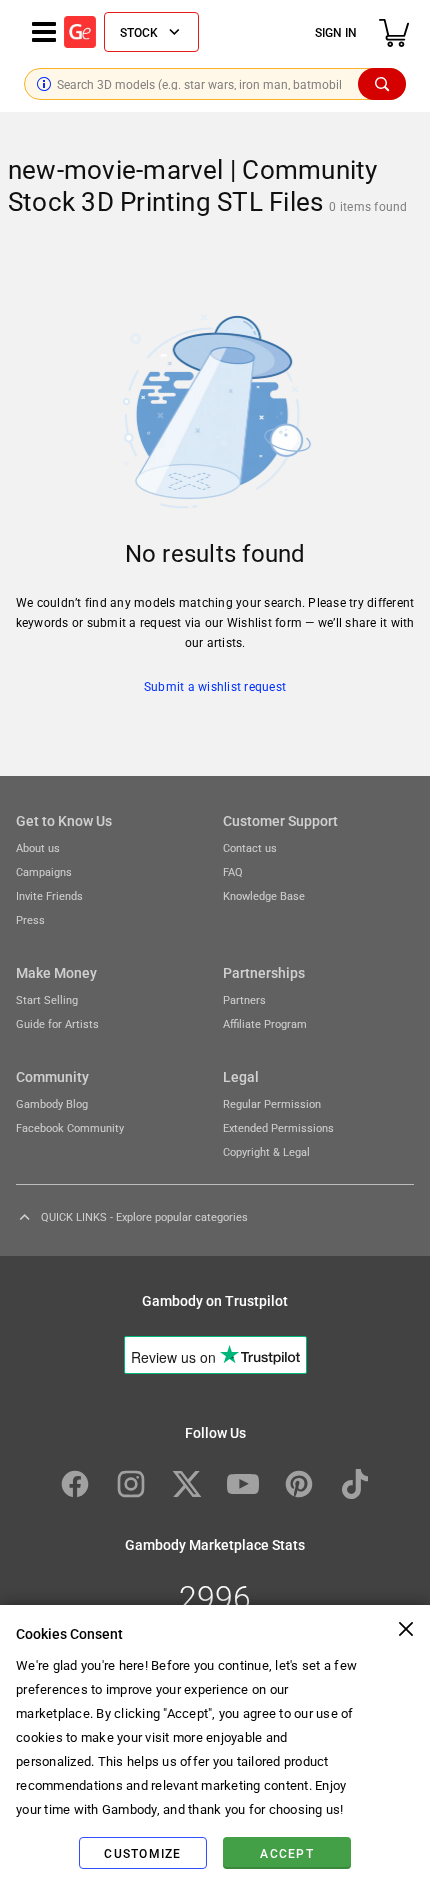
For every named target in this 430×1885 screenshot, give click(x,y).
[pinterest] (299, 1484)
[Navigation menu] (44, 32)
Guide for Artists (57, 1023)
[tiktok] (355, 1484)
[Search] (382, 84)
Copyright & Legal (266, 1151)
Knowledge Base (264, 895)
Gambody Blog (52, 1103)
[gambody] (80, 32)
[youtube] (243, 1484)
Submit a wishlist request (215, 686)
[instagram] (131, 1484)
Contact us (250, 847)
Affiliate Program (265, 1023)
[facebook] (75, 1484)
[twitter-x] (187, 1484)
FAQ (233, 871)
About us (38, 847)
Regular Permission (272, 1103)
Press (30, 919)
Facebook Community (70, 1127)
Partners (244, 999)
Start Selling (47, 999)
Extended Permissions (278, 1127)
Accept (287, 1853)
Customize (142, 1853)
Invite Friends (49, 895)
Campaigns (44, 871)
